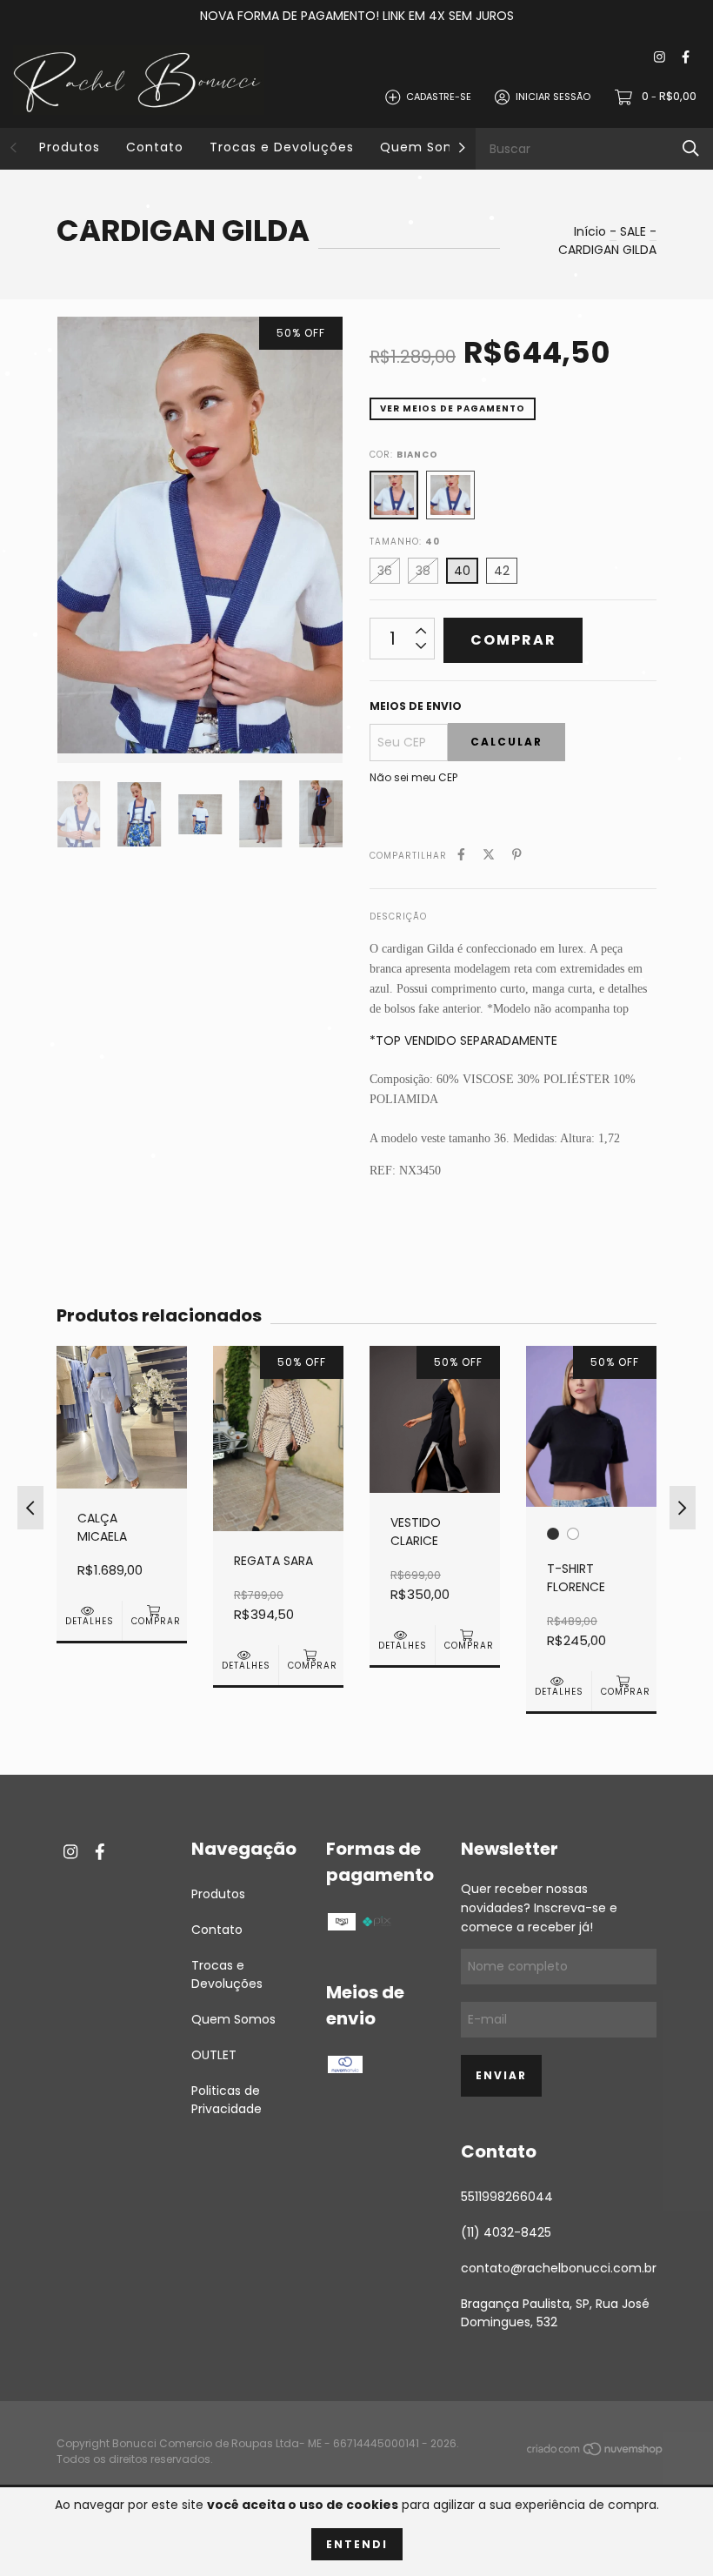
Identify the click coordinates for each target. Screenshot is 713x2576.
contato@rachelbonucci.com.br (559, 2268)
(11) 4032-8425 (506, 2232)
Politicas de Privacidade (227, 2100)
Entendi (357, 2544)
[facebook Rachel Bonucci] (686, 58)
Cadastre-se (439, 97)
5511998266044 (507, 2197)
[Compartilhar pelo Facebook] (461, 855)
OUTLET (214, 2055)
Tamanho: (405, 542)
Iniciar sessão (553, 97)
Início (590, 231)
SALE (633, 231)
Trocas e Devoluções (282, 147)
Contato (155, 147)
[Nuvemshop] (596, 2452)
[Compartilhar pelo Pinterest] (517, 855)
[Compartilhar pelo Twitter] (489, 855)
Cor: (404, 455)
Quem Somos (426, 147)
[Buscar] (691, 148)
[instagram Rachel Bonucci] (660, 58)
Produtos (70, 147)
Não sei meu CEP (413, 777)
